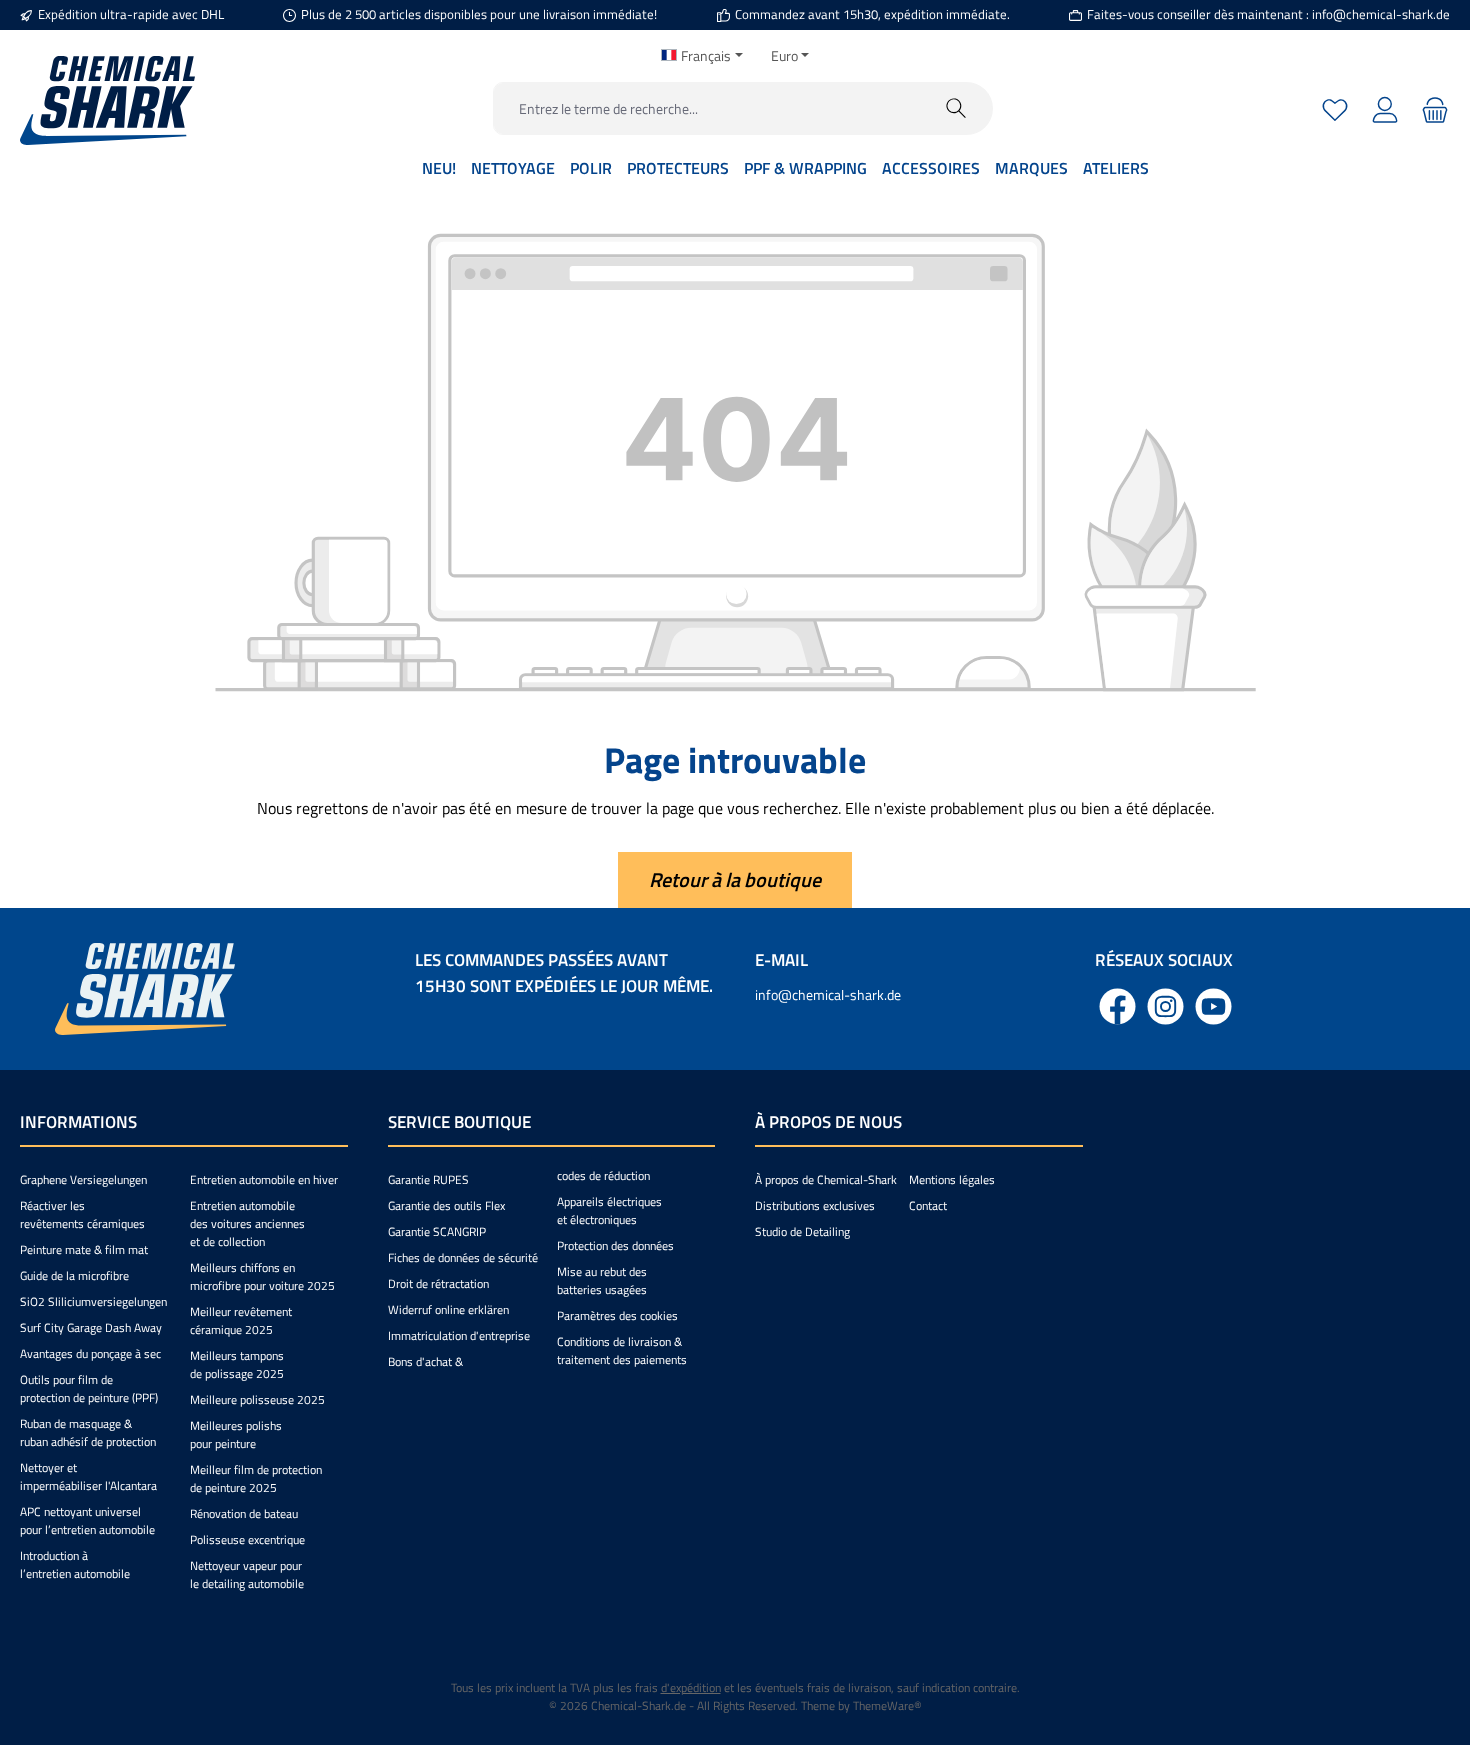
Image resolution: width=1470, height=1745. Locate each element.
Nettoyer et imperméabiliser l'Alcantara (88, 1476)
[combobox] (707, 108)
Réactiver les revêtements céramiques (82, 1214)
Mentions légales (952, 1179)
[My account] (1385, 108)
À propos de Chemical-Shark (826, 1179)
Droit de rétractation (438, 1283)
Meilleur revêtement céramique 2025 (241, 1320)
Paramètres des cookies (617, 1315)
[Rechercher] (956, 108)
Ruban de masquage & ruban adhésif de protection (88, 1432)
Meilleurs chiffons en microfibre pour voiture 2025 (262, 1276)
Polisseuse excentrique (247, 1539)
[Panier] (1432, 108)
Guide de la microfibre (74, 1275)
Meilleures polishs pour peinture (236, 1434)
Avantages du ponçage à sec (90, 1353)
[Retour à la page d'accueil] (107, 100)
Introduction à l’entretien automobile (75, 1564)
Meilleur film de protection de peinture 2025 (256, 1478)
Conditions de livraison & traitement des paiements (622, 1350)
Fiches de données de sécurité (463, 1257)
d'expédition (691, 1687)
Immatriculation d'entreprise (459, 1335)
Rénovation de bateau (244, 1513)
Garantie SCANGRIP (437, 1231)
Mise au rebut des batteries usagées (602, 1280)
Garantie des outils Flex (446, 1205)
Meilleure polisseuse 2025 (257, 1399)
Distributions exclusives (815, 1205)
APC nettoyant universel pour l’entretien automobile (87, 1520)
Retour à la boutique (735, 879)
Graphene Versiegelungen (83, 1179)
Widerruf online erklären (448, 1309)
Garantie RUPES (428, 1179)
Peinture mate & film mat (84, 1249)
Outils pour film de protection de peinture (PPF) (89, 1388)
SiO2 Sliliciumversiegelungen (93, 1301)
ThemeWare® (887, 1705)
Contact (928, 1205)
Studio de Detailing (802, 1231)
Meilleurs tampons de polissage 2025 (237, 1364)
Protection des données (615, 1245)
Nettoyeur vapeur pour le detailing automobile (247, 1574)
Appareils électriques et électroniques (609, 1210)
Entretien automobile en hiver (264, 1179)
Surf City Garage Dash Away (91, 1327)
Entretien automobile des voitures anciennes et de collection (247, 1223)
